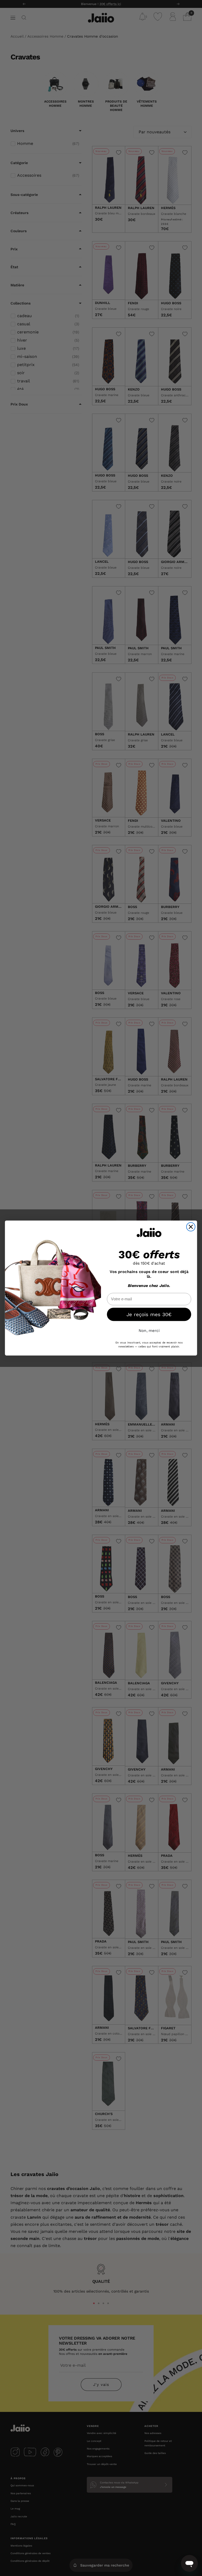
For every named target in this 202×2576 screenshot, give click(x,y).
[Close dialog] (191, 1227)
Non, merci (149, 1331)
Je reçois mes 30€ (149, 1314)
